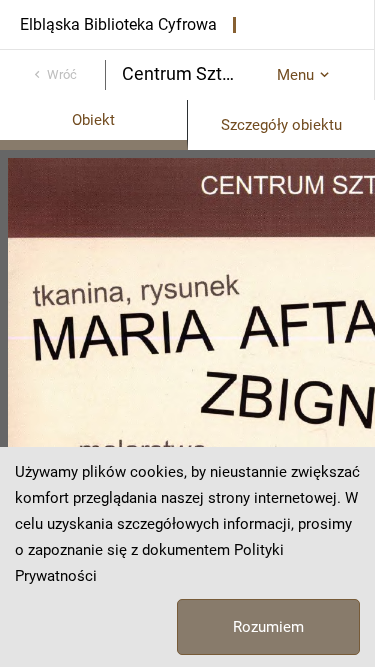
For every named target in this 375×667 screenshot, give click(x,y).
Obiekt (93, 120)
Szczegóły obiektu (281, 125)
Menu (295, 75)
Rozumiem (268, 627)
